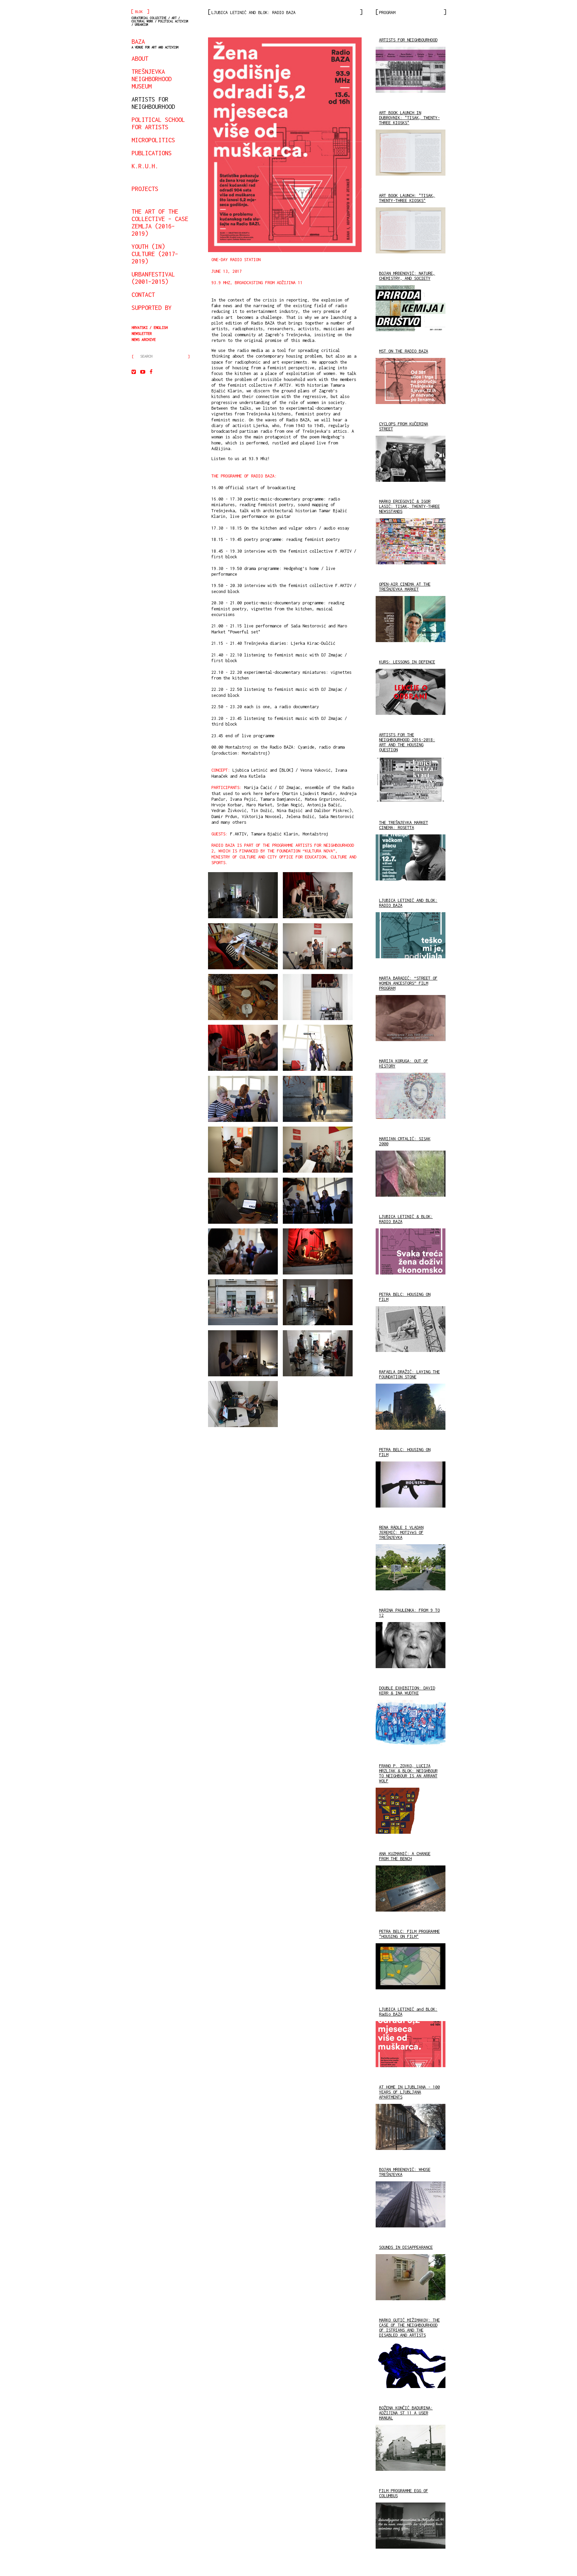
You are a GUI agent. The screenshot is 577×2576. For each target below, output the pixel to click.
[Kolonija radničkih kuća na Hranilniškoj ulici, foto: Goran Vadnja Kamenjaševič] (411, 2129)
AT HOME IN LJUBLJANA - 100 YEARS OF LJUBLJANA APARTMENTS (409, 2092)
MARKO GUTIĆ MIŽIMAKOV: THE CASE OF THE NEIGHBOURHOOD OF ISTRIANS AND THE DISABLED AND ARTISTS (409, 2328)
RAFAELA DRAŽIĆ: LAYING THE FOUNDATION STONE (409, 1374)
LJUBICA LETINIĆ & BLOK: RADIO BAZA (406, 1219)
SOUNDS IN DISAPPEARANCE (406, 2247)
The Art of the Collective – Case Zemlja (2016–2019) (160, 222)
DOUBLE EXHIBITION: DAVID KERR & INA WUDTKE (407, 1691)
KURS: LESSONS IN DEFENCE (407, 662)
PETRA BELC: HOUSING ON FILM (405, 1297)
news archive (144, 339)
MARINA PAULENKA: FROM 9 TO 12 (409, 1613)
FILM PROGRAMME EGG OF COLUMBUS (404, 2493)
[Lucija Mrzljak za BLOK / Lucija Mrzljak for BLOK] (411, 1813)
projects (145, 189)
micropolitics (153, 140)
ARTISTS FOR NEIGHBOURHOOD (408, 40)
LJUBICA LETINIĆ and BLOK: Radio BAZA (408, 2012)
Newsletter (142, 333)
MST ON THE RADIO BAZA (404, 351)
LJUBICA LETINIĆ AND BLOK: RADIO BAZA (408, 903)
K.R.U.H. (145, 166)
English (161, 327)
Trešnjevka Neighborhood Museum (152, 79)
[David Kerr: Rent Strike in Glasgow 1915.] (411, 1725)
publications (152, 153)
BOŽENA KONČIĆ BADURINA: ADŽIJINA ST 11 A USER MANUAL (406, 2413)
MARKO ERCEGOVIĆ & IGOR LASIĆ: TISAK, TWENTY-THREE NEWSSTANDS (409, 506)
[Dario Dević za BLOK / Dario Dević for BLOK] (411, 72)
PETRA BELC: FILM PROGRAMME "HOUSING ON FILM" (409, 1934)
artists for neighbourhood (153, 103)
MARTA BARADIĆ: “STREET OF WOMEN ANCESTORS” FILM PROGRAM (408, 983)
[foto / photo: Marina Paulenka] (411, 1647)
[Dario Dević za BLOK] (411, 621)
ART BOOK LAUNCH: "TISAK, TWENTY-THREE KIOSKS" (407, 198)
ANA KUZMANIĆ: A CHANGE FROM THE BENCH (405, 1856)
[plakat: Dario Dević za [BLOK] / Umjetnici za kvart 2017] (285, 145)
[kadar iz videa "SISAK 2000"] (411, 1176)
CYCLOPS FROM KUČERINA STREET (404, 426)
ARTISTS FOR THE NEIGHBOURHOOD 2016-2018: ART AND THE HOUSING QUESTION (407, 742)
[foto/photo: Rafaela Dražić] (411, 1409)
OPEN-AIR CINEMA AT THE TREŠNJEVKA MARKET (405, 587)
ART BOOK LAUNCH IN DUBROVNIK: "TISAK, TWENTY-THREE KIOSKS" (409, 118)
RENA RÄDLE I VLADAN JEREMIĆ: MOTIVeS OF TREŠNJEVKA (401, 1532)
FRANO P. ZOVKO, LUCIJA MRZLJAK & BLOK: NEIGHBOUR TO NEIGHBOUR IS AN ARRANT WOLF (408, 1773)
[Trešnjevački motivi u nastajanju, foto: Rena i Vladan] (411, 1570)
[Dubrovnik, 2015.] (411, 544)
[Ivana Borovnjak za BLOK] (411, 311)
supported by (152, 308)
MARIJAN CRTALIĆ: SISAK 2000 (405, 1141)
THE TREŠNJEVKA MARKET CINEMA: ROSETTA (404, 825)
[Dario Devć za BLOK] (411, 383)
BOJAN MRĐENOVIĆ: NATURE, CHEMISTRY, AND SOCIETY (407, 276)
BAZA (155, 43)
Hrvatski (140, 327)
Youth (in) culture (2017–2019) (155, 254)
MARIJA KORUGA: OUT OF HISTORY (404, 1063)
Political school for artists (158, 123)
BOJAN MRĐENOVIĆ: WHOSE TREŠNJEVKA (405, 2172)
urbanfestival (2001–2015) (153, 278)
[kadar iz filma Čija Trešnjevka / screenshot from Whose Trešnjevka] (411, 2207)
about (140, 58)
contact (143, 294)
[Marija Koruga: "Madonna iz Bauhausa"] (411, 1098)
